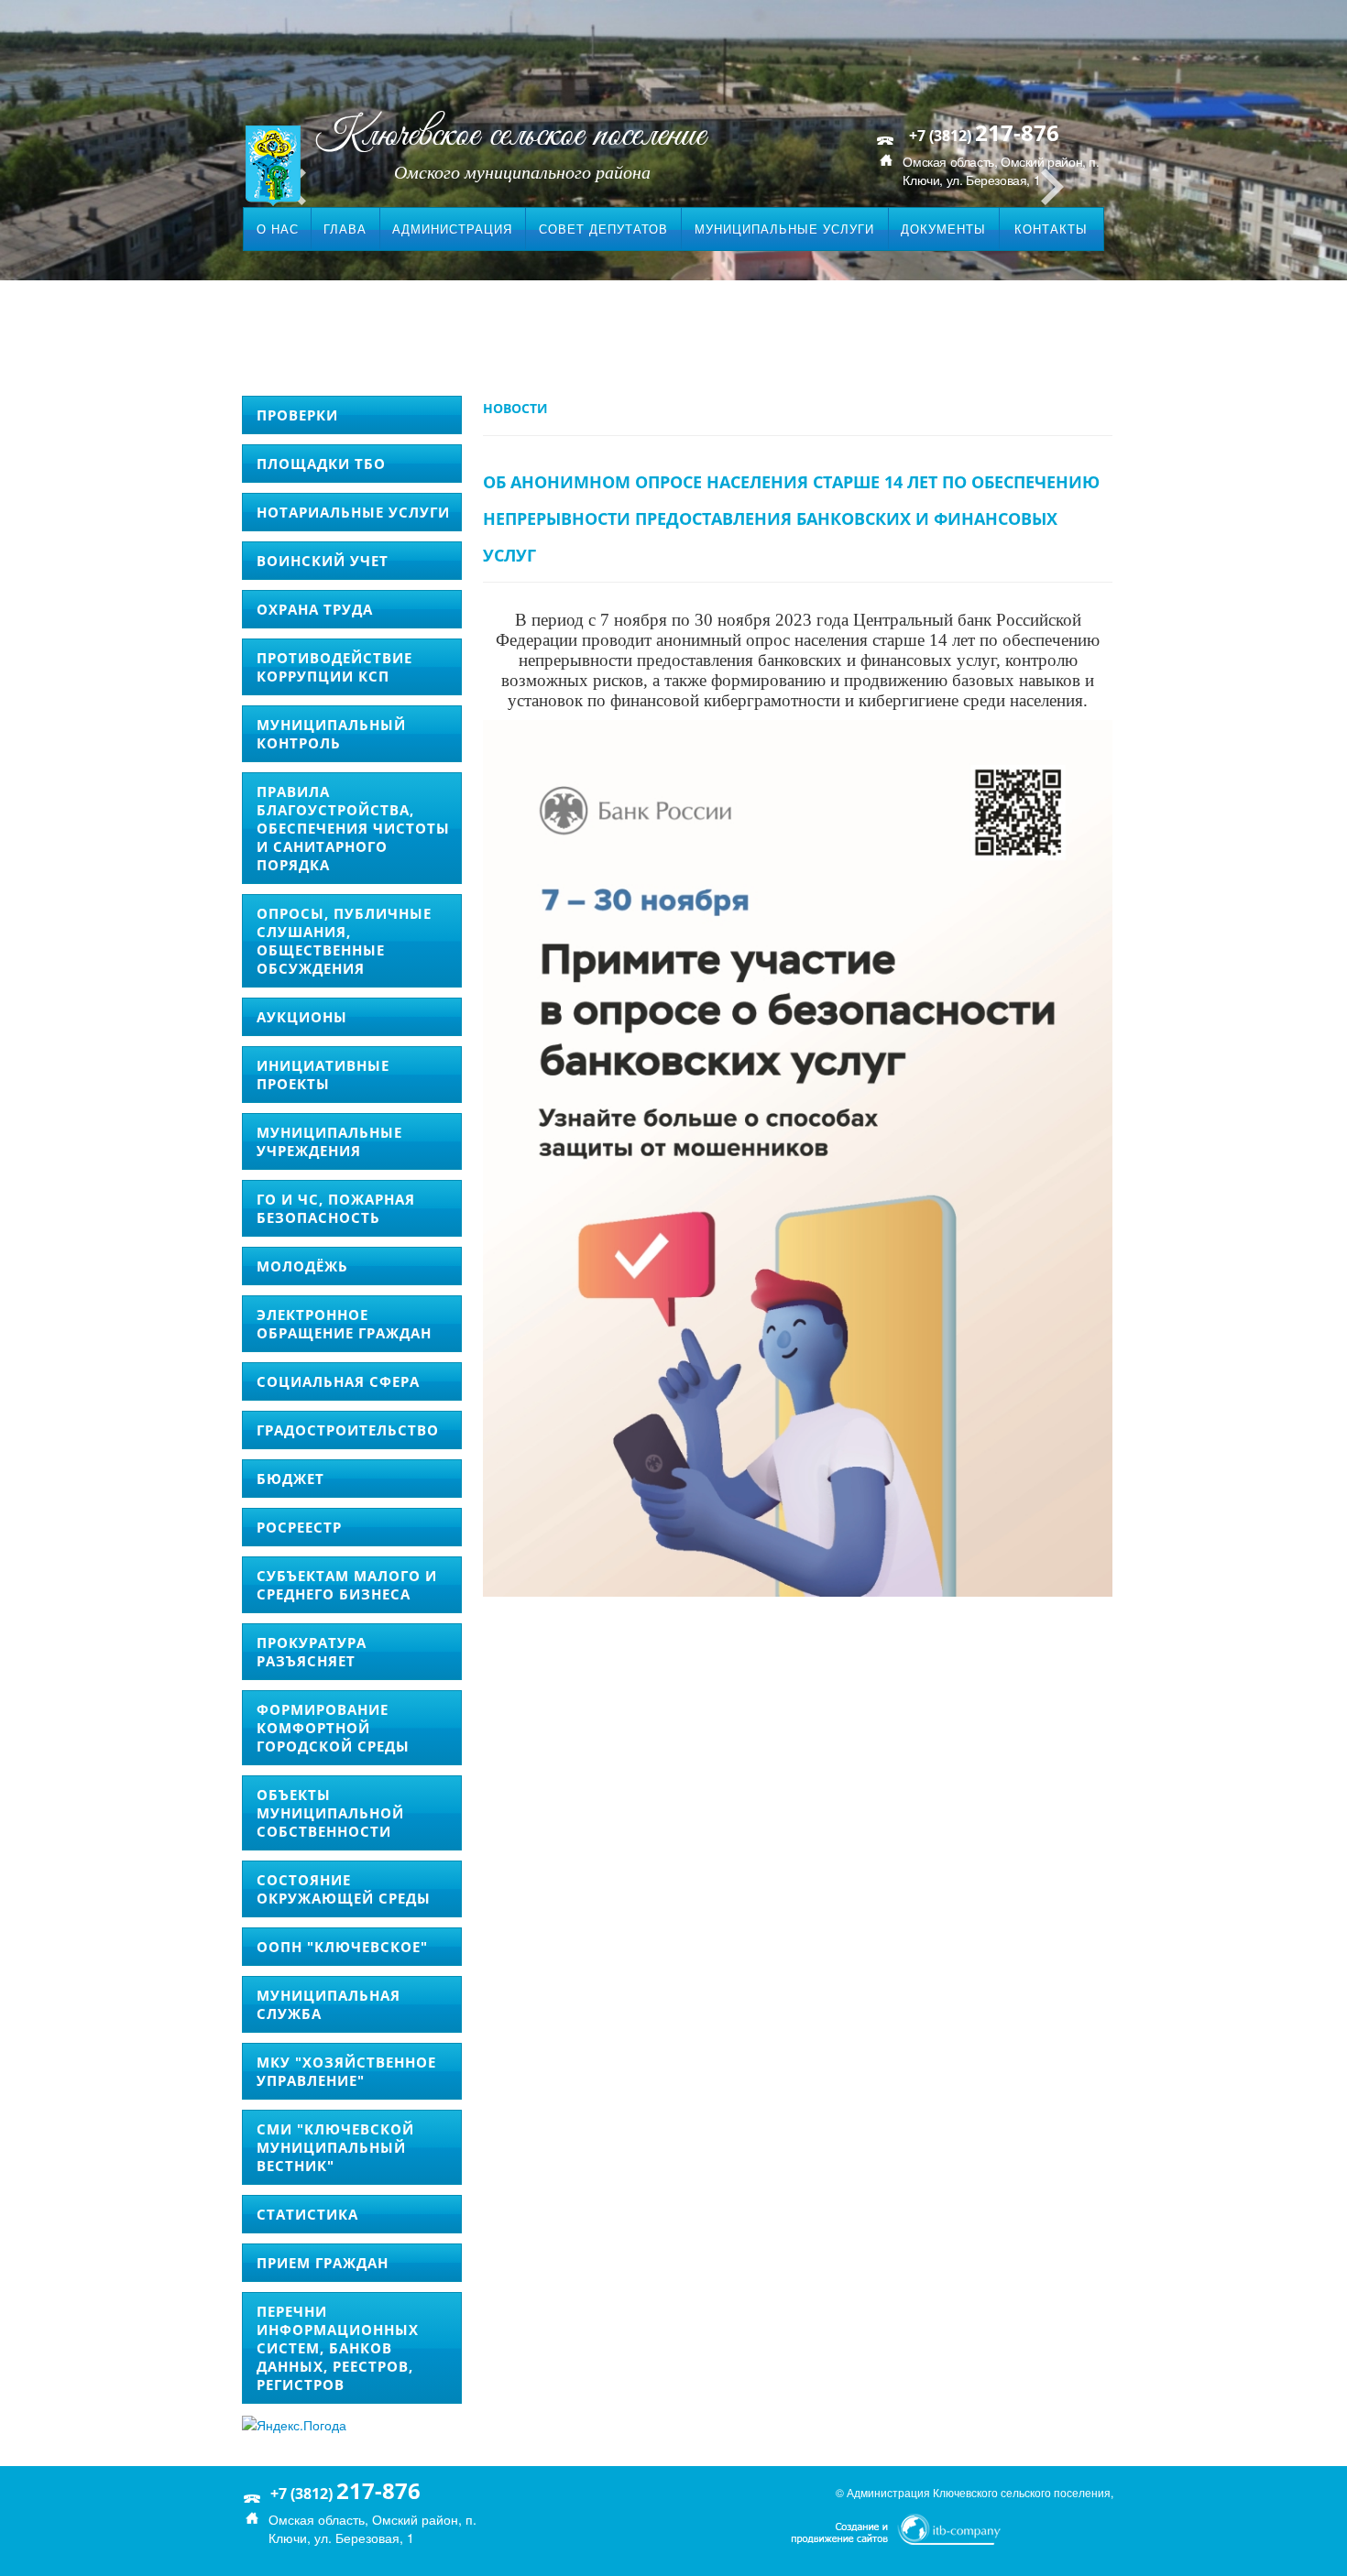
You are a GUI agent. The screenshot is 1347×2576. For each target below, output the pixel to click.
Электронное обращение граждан (344, 1324)
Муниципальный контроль (331, 734)
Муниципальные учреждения (329, 1141)
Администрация (452, 229)
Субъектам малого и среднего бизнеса (347, 1585)
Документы (943, 229)
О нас (278, 229)
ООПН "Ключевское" (342, 1947)
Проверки (297, 415)
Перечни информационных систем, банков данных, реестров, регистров (338, 2348)
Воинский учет (323, 561)
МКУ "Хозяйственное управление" (346, 2071)
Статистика (307, 2214)
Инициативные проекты (323, 1075)
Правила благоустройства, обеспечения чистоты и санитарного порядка (353, 828)
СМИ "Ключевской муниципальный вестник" (335, 2147)
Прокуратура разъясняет (312, 1652)
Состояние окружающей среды (344, 1889)
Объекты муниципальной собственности (330, 1813)
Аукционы (302, 1017)
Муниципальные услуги (784, 229)
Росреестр (299, 1527)
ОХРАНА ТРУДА (315, 609)
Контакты (1051, 229)
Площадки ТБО (321, 464)
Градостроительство (348, 1430)
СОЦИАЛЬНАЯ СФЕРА (338, 1381)
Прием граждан (323, 2263)
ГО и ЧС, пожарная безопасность (336, 1208)
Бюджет (290, 1479)
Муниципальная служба (329, 2004)
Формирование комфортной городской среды (333, 1728)
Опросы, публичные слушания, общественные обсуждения (344, 941)
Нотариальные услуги (353, 512)
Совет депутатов (603, 229)
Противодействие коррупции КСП (334, 667)
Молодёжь (302, 1266)
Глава (345, 229)
